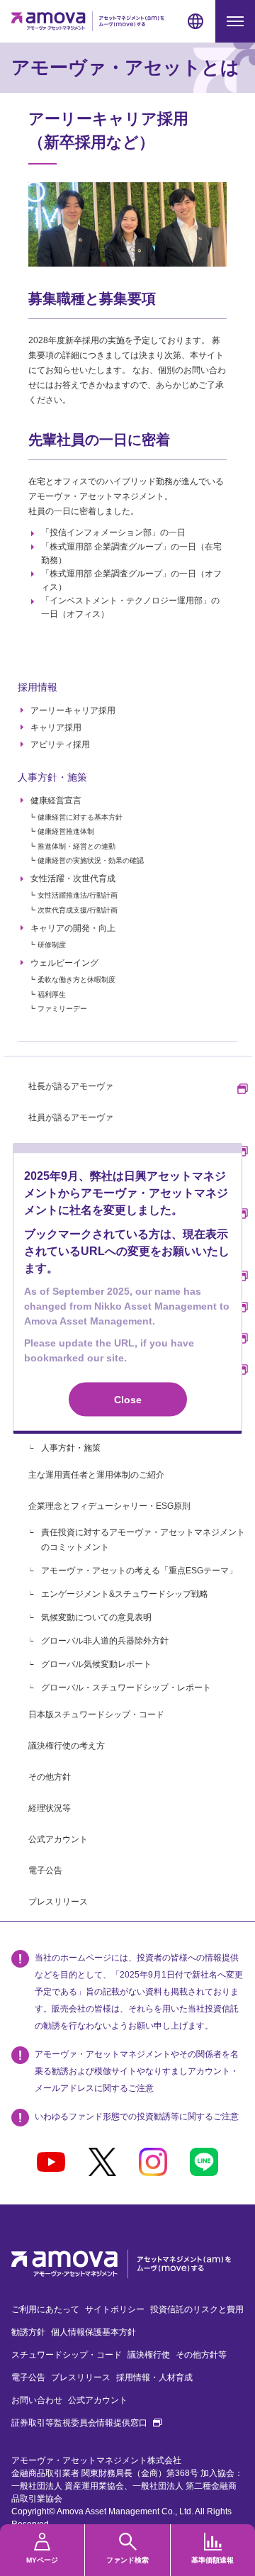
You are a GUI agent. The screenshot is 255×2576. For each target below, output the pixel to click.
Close (128, 1399)
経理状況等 (50, 1808)
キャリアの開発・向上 (73, 928)
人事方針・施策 (52, 777)
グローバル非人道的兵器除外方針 (105, 1641)
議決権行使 (149, 2355)
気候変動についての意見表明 (96, 1617)
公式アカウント (58, 1839)
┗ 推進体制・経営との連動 (72, 846)
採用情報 (38, 687)
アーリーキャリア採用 (73, 710)
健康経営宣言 (56, 801)
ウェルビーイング (64, 963)
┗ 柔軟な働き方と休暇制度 (72, 980)
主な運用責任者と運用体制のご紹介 (96, 1475)
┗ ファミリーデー (58, 1009)
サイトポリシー (115, 2309)
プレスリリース (58, 1902)
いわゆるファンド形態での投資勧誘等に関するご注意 (137, 2117)
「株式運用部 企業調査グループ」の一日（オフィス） (131, 580)
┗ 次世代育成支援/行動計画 (73, 910)
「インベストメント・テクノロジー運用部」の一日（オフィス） (130, 607)
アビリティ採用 (60, 745)
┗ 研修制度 (47, 945)
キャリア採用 (56, 727)
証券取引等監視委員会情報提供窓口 (86, 2423)
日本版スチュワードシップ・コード (96, 1714)
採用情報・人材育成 (154, 2377)
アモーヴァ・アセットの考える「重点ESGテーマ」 (139, 1571)
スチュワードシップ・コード (67, 2355)
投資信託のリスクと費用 (197, 2309)
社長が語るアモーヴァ (71, 1086)
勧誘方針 (28, 2332)
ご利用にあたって (45, 2309)
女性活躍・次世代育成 (73, 879)
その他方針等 (201, 2355)
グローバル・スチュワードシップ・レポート (126, 1688)
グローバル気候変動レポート (96, 1664)
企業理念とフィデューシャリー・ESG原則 (109, 1506)
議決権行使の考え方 (67, 1746)
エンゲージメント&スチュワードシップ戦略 (125, 1594)
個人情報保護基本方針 (93, 2332)
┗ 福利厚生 (47, 994)
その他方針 (50, 1777)
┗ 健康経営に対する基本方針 (75, 817)
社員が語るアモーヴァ (71, 1117)
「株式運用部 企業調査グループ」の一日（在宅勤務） (131, 553)
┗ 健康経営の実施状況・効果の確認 (86, 860)
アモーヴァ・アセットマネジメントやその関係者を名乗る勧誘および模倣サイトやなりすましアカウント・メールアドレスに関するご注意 (137, 2071)
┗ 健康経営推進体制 (61, 831)
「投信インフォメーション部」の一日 (113, 533)
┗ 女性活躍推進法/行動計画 (73, 895)
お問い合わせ (37, 2400)
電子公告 (45, 1870)
